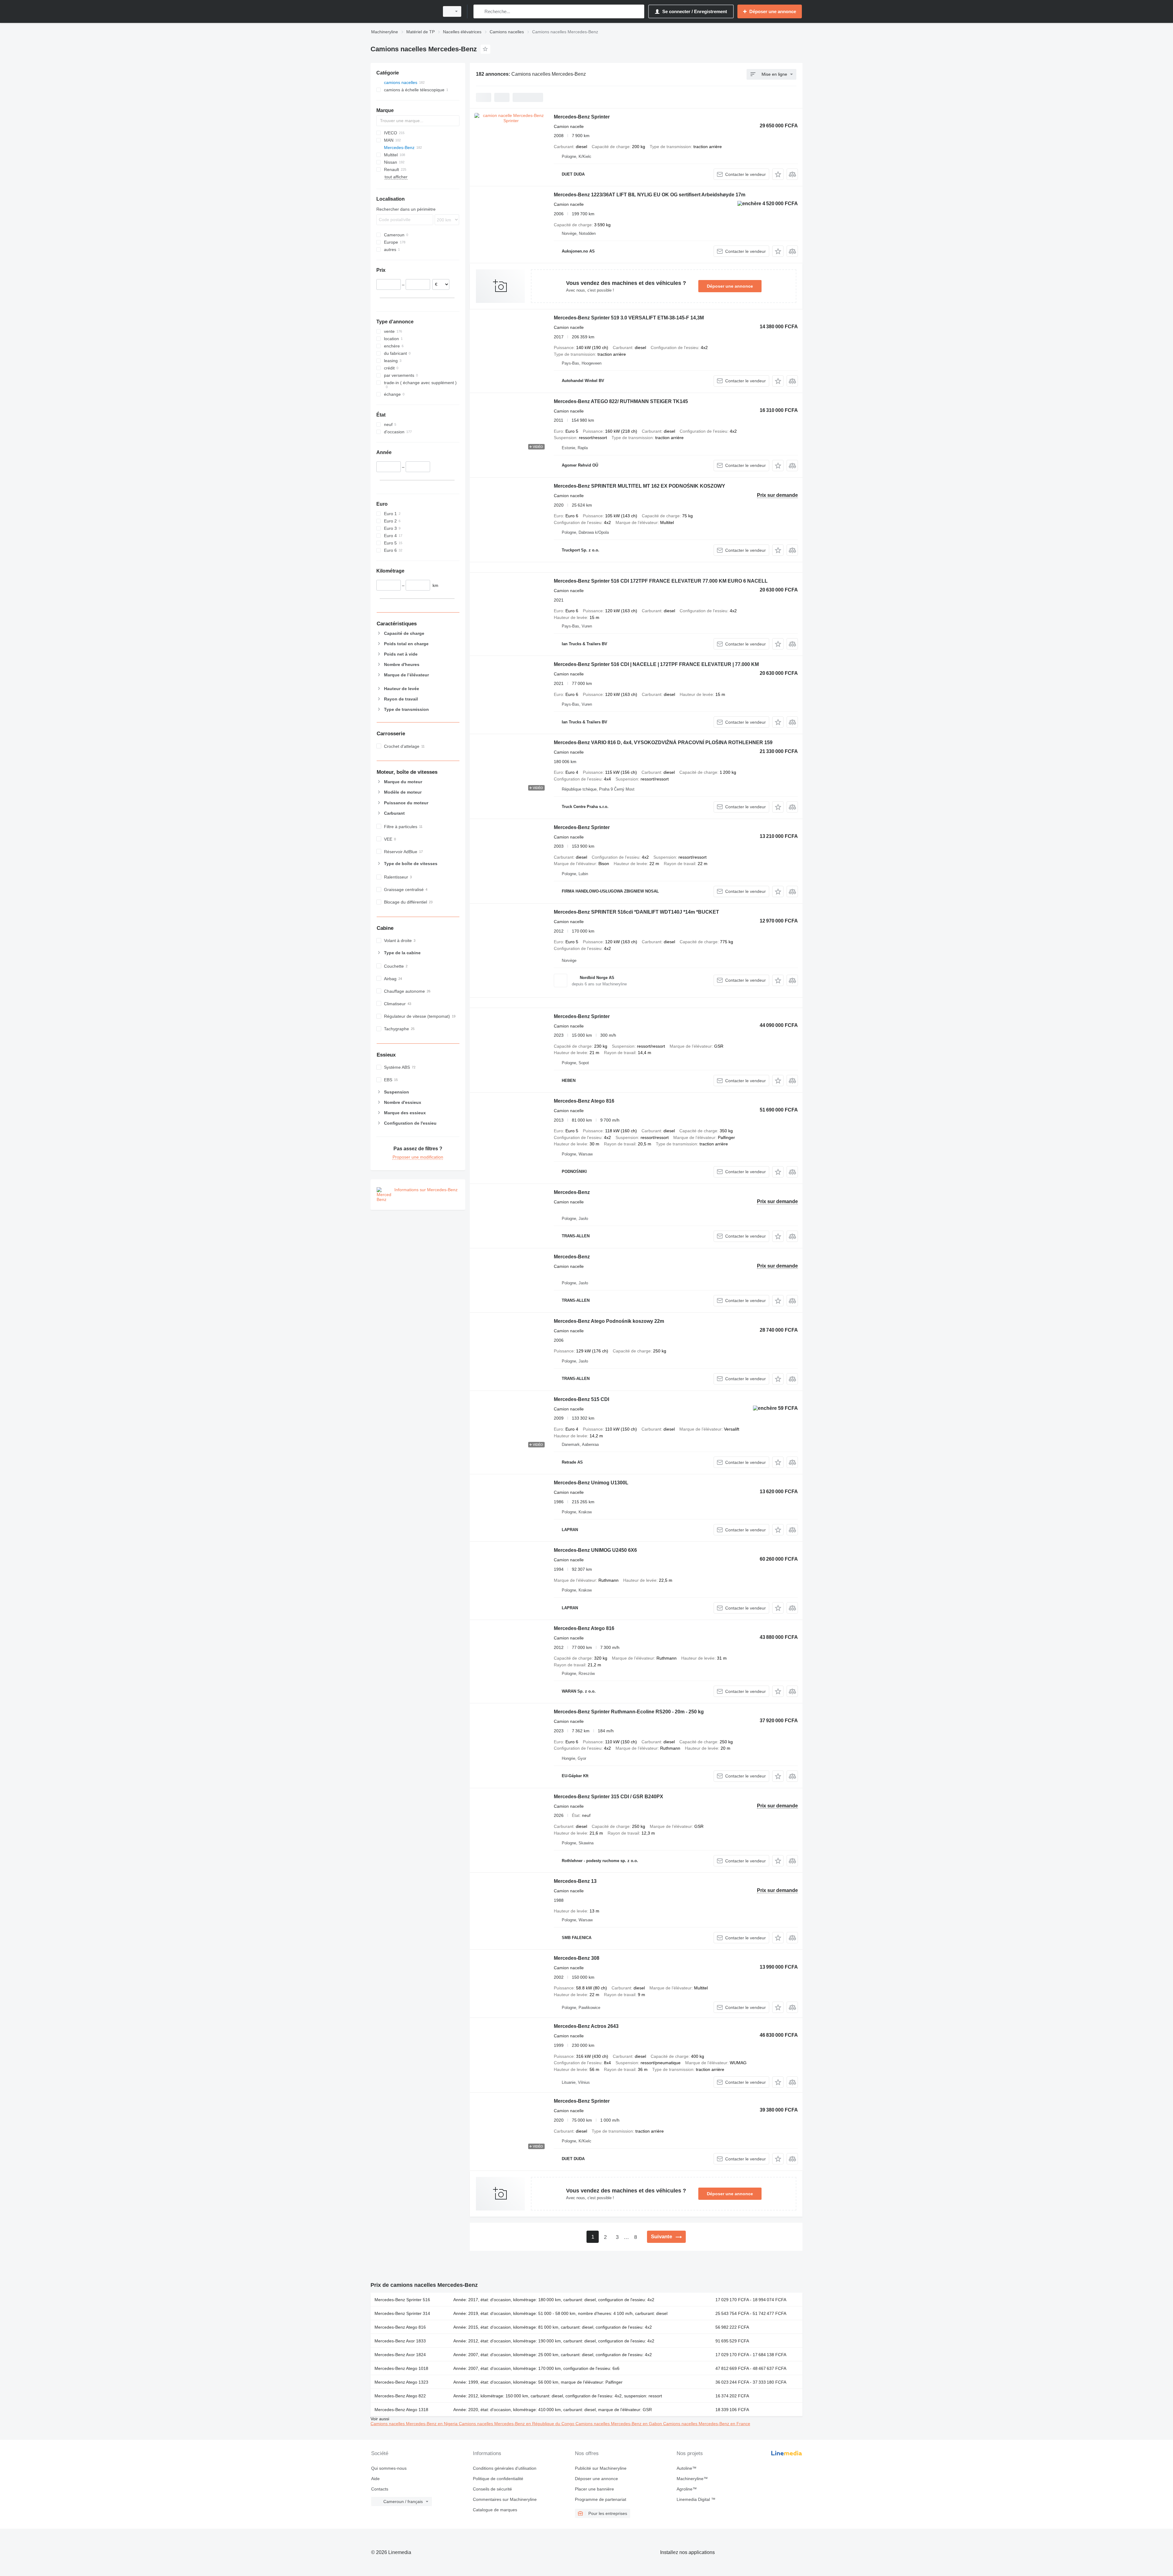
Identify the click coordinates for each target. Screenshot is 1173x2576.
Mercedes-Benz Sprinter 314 (402, 2313)
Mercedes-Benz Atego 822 (400, 2396)
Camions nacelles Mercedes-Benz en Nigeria (415, 2424)
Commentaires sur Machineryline (505, 2499)
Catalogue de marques (495, 2510)
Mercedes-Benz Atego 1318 (401, 2410)
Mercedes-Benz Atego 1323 (401, 2382)
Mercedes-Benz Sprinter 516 (402, 2300)
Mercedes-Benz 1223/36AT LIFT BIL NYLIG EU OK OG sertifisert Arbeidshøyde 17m (650, 195)
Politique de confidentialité (498, 2479)
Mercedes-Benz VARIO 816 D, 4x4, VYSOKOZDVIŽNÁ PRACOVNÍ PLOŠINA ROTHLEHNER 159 (663, 742)
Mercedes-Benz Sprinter (582, 117)
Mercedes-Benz (572, 1192)
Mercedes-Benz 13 (575, 1881)
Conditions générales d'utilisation (505, 2468)
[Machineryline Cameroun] (403, 11)
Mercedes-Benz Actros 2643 (586, 2026)
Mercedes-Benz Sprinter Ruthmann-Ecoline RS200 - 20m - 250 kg (629, 1712)
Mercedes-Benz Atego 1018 (401, 2368)
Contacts (380, 2489)
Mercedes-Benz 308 (577, 1958)
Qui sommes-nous (389, 2468)
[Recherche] (479, 11)
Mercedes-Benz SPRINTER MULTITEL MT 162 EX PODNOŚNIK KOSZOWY (639, 486)
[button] (778, 174)
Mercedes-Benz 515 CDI (581, 1399)
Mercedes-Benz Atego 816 (584, 1101)
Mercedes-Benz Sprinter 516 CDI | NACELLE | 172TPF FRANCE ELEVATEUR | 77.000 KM (656, 664)
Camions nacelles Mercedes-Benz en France (707, 2424)
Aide (375, 2479)
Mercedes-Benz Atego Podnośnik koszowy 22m (609, 1321)
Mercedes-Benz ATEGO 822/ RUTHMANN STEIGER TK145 (621, 401)
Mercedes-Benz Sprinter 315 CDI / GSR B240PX (608, 1797)
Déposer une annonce (730, 286)
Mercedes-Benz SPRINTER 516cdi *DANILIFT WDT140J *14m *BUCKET (636, 912)
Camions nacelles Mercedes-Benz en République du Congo (517, 2424)
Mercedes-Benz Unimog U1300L (591, 1483)
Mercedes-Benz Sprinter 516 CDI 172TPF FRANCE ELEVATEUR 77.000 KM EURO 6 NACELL (661, 581)
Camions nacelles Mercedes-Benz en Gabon (619, 2424)
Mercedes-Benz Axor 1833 (400, 2341)
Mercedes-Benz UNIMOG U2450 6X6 (595, 1550)
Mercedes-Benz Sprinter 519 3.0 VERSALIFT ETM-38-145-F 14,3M (629, 318)
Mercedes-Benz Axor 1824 (400, 2355)
